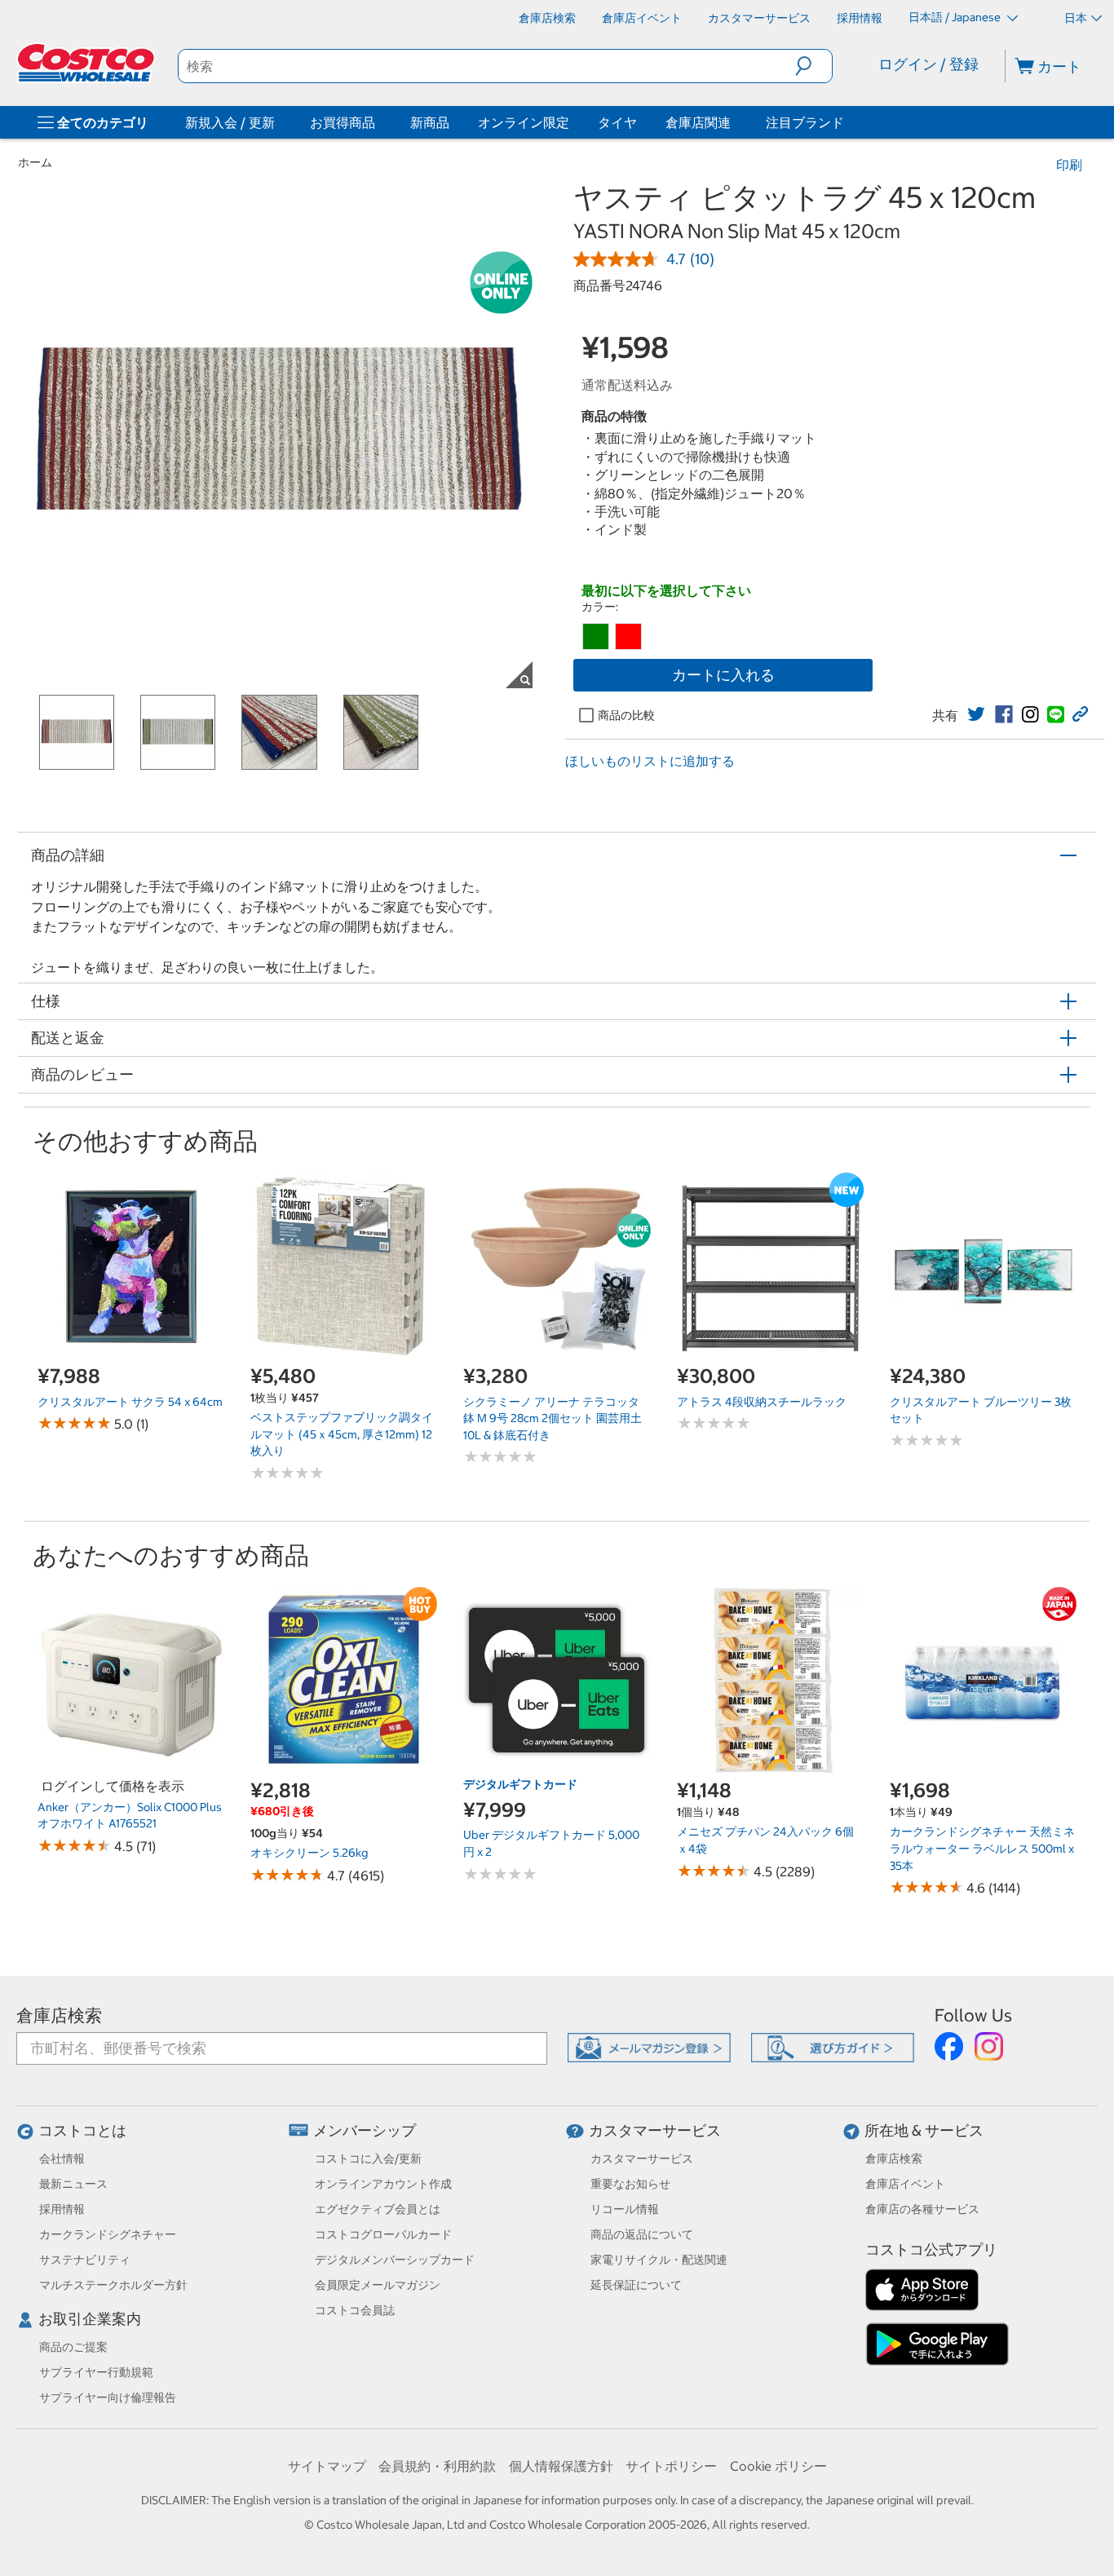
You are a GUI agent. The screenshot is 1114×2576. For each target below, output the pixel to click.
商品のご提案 (73, 2347)
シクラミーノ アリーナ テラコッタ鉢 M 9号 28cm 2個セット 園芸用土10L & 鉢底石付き (553, 1418)
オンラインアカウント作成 (383, 2184)
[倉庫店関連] (734, 122)
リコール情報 (625, 2209)
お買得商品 (343, 122)
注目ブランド (805, 122)
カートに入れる (723, 675)
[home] (87, 63)
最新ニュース (73, 2184)
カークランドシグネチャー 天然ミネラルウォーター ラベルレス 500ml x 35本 (982, 1848)
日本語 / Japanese (956, 17)
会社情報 (62, 2158)
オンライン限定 (524, 122)
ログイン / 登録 (928, 64)
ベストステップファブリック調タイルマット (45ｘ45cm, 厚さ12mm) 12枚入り (342, 1434)
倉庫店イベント (905, 2184)
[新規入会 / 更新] (278, 122)
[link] (976, 714)
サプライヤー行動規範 (96, 2372)
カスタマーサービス (655, 2130)
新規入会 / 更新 (230, 122)
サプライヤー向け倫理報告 (108, 2397)
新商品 (430, 122)
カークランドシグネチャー (108, 2234)
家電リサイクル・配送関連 (659, 2260)
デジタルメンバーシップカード (395, 2260)
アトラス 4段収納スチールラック (762, 1402)
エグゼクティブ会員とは (378, 2209)
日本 (1076, 18)
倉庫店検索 (59, 2015)
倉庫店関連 (698, 122)
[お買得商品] (378, 122)
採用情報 (62, 2209)
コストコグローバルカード (383, 2234)
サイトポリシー (671, 2466)
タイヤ (617, 122)
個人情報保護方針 (561, 2466)
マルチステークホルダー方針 (113, 2285)
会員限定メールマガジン (378, 2285)
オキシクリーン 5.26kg (309, 1853)
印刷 (1069, 165)
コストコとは (82, 2130)
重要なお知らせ (630, 2184)
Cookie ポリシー (778, 2466)
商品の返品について (642, 2234)
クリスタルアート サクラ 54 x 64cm (130, 1402)
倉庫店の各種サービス (922, 2209)
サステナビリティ (85, 2260)
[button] (813, 66)
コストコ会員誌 (355, 2310)
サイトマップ (327, 2466)
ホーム (35, 162)
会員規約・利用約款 (437, 2466)
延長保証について (636, 2285)
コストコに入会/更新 (368, 2158)
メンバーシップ (365, 2130)
